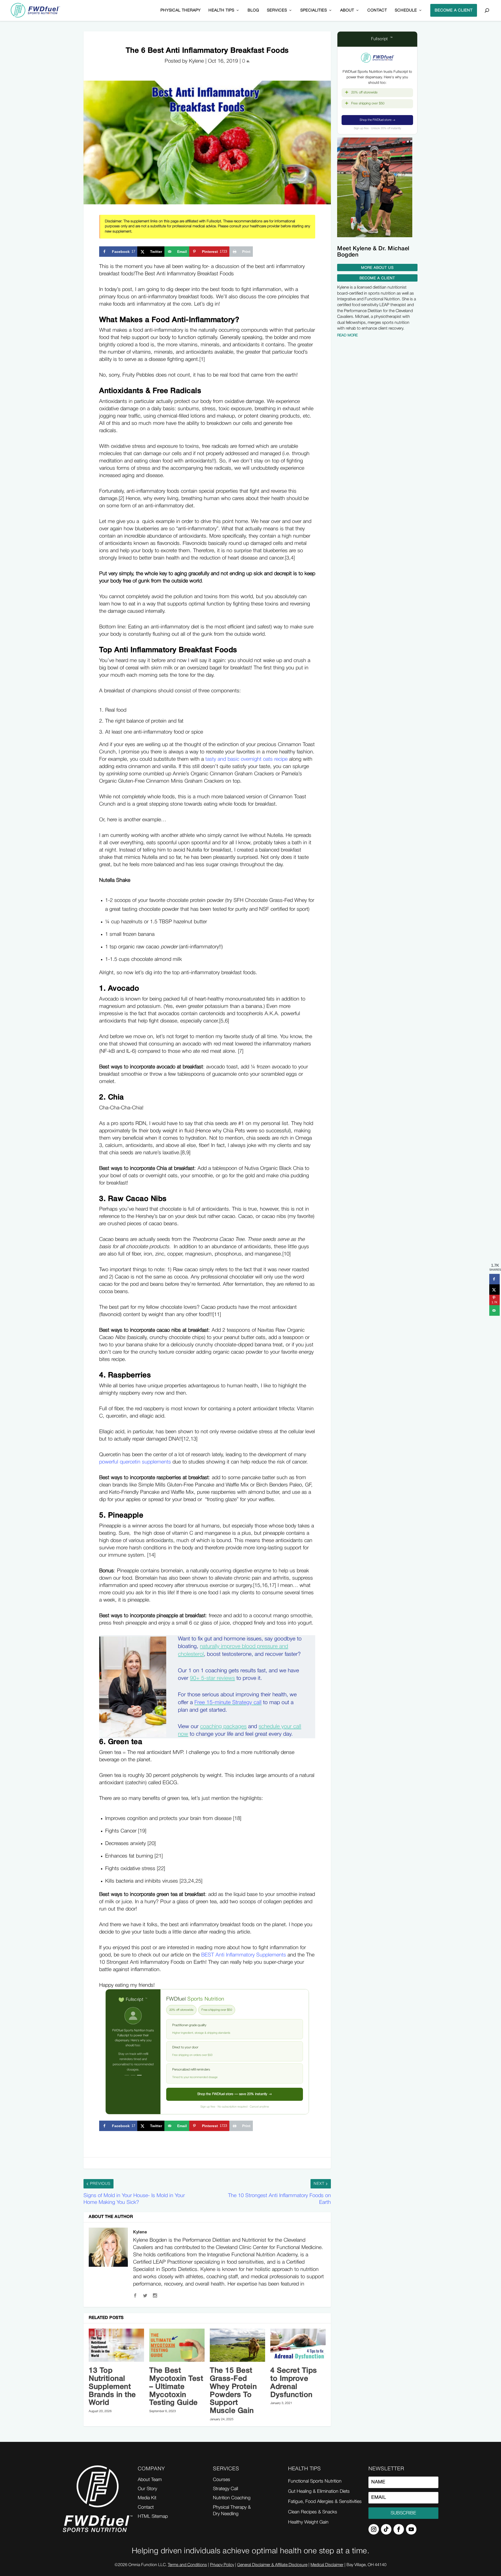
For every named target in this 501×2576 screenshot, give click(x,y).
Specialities (314, 10)
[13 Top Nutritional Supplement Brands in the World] (116, 2345)
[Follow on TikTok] (386, 2529)
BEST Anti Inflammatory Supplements (244, 1955)
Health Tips (221, 10)
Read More (347, 335)
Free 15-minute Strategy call (228, 1703)
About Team (150, 2480)
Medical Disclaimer (327, 2565)
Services (277, 10)
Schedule (406, 10)
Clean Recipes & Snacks (313, 2512)
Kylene (140, 2232)
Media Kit (147, 2498)
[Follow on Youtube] (411, 2529)
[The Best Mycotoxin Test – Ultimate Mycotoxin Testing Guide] (177, 2345)
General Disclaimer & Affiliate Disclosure (272, 2565)
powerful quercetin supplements (135, 1462)
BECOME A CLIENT (454, 10)
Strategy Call (225, 2489)
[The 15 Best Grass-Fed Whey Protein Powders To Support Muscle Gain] (237, 2345)
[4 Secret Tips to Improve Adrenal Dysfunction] (298, 2345)
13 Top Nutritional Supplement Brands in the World (112, 2387)
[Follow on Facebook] (399, 2529)
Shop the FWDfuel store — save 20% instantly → (235, 2094)
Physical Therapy (181, 10)
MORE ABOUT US (377, 268)
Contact (377, 10)
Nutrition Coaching (232, 2498)
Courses (222, 2480)
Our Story (147, 2489)
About (347, 10)
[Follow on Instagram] (374, 2529)
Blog (253, 10)
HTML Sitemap (153, 2516)
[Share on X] (494, 1290)
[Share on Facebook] (494, 1279)
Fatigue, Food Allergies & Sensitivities (325, 2502)
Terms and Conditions (187, 2565)
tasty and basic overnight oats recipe (246, 759)
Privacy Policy (222, 2565)
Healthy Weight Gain (308, 2522)
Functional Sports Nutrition (315, 2481)
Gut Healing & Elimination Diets (319, 2491)
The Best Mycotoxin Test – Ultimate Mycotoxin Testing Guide (176, 2387)
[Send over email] (494, 1311)
